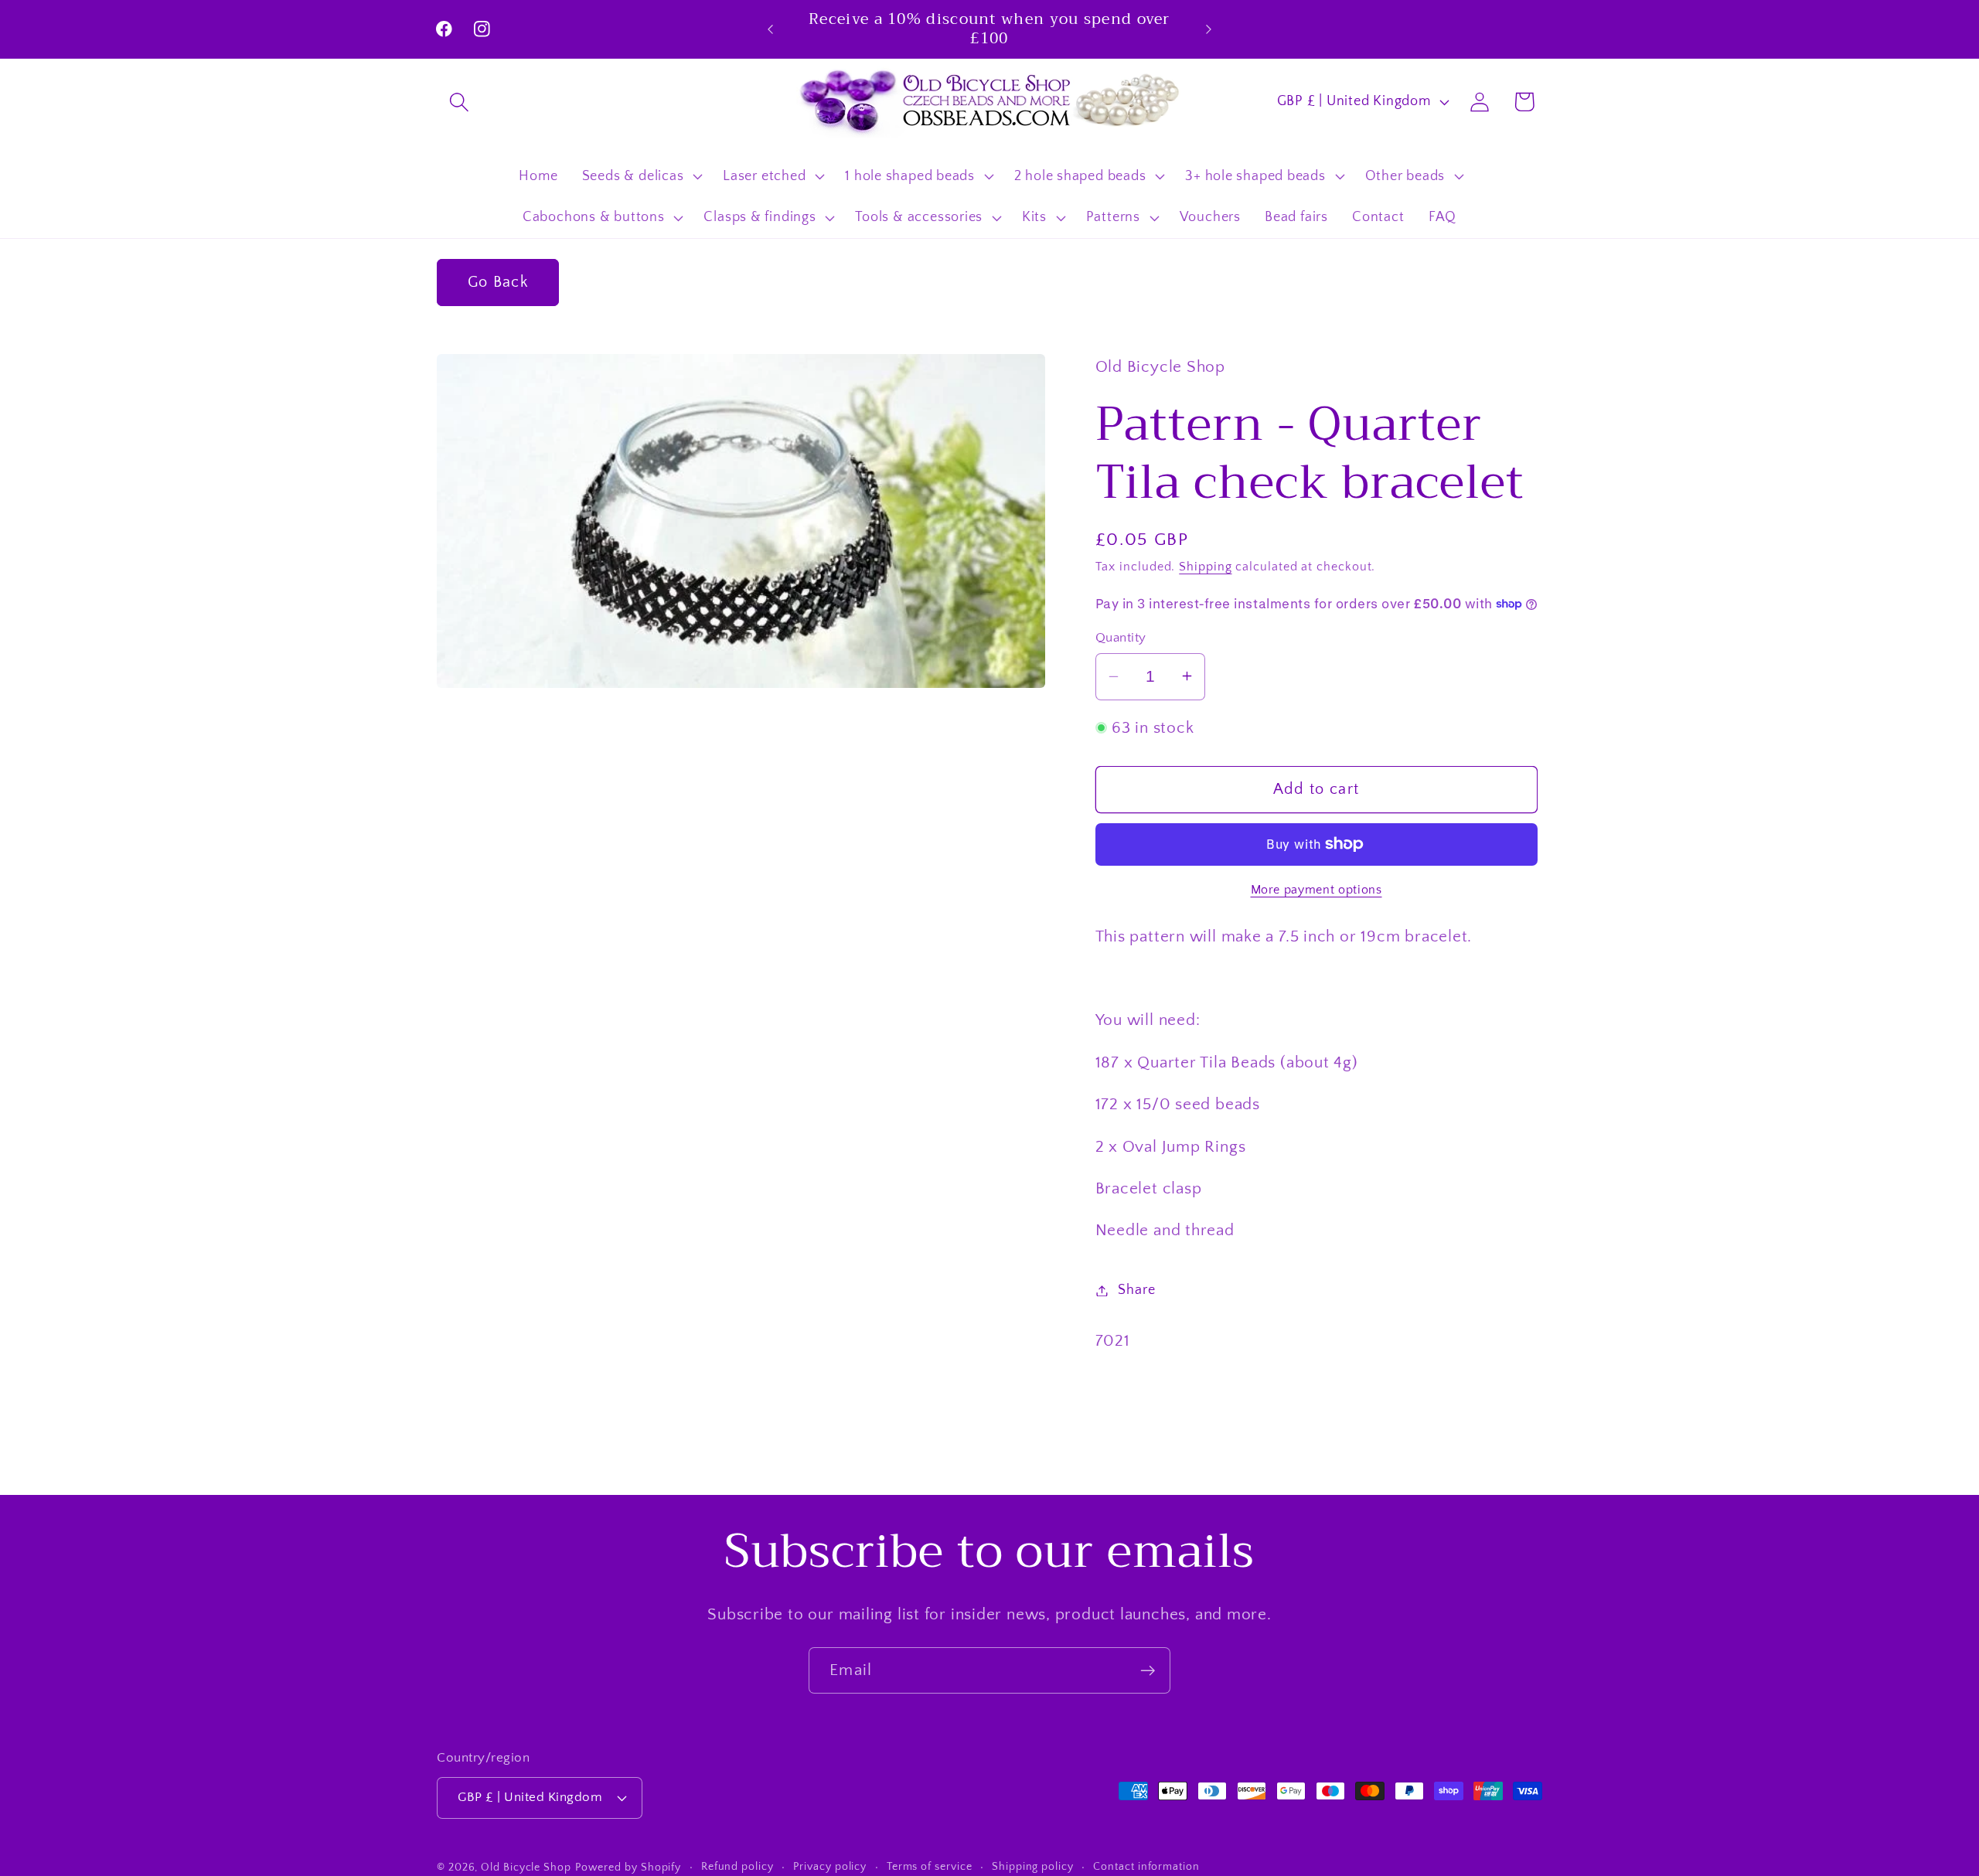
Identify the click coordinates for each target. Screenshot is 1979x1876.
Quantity (1121, 638)
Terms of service (930, 1866)
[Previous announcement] (771, 29)
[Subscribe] (1148, 1671)
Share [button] (1136, 1290)
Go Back (498, 282)
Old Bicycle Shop (526, 1867)
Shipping (1205, 567)
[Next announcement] (1209, 29)
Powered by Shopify (628, 1867)
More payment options (1316, 889)
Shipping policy (1033, 1866)
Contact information (1146, 1866)
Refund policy (737, 1866)
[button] (459, 102)
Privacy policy (830, 1866)
